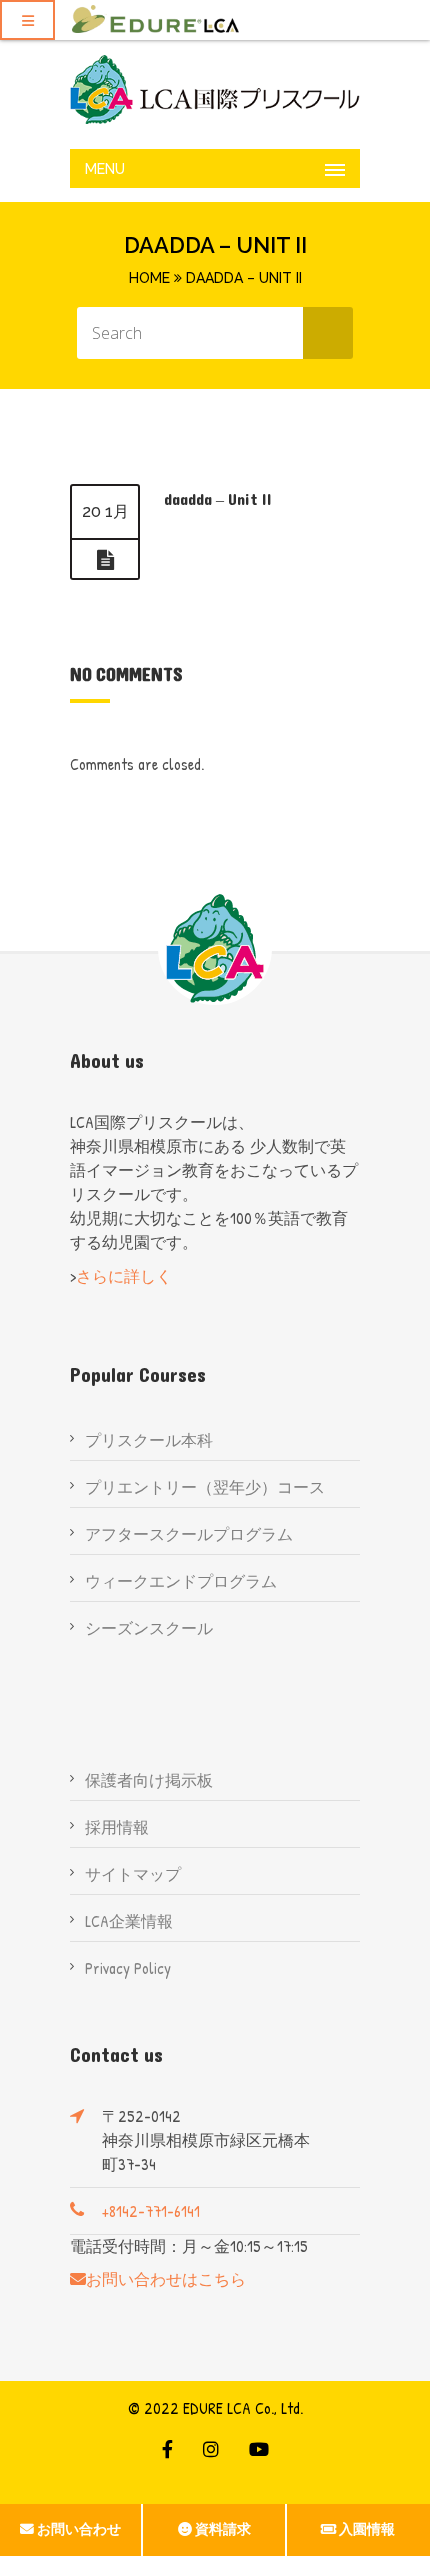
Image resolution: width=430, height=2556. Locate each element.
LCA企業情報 (129, 1921)
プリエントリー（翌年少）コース (205, 1487)
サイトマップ (133, 1874)
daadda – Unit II (218, 499)
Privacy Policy (128, 1968)
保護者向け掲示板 (149, 1780)
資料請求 (223, 2529)
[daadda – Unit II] (105, 560)
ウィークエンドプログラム (181, 1581)
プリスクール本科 (149, 1440)
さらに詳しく (124, 1276)
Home (149, 278)
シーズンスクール (149, 1628)
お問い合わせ (79, 2529)
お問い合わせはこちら (166, 2279)
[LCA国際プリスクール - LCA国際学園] (215, 89)
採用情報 (117, 1827)
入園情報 (367, 2529)
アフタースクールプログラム (189, 1534)
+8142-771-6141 (151, 2211)
